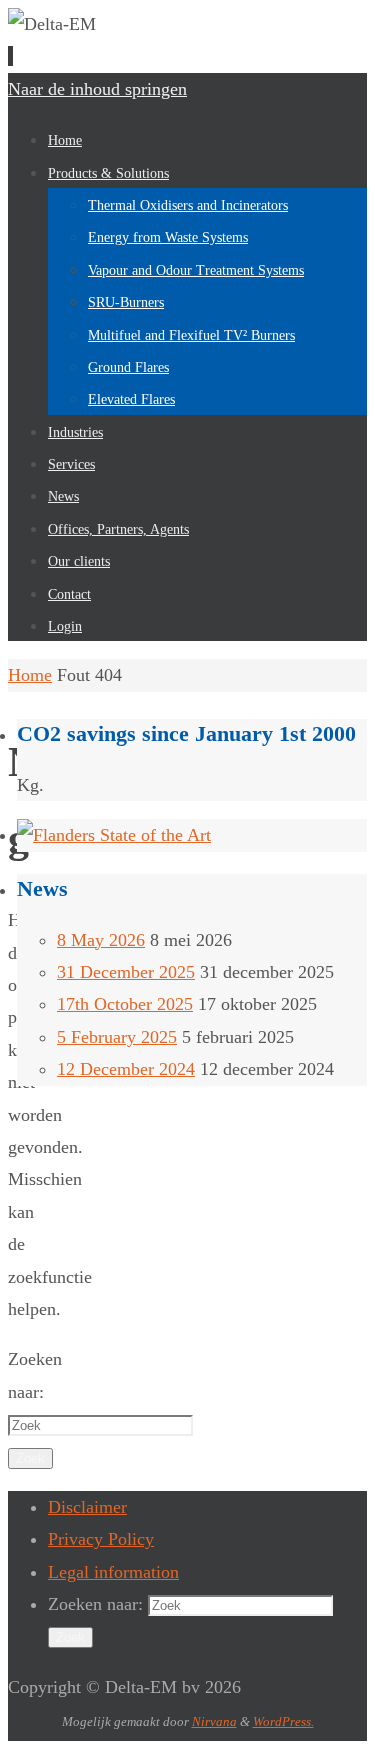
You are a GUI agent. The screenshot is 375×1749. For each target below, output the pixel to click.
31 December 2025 (126, 972)
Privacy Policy (101, 1539)
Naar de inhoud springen (97, 89)
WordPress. (283, 1721)
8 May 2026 (101, 940)
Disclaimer (87, 1507)
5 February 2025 (117, 1037)
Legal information (113, 1572)
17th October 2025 (125, 1004)
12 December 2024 (126, 1069)
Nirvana (214, 1721)
